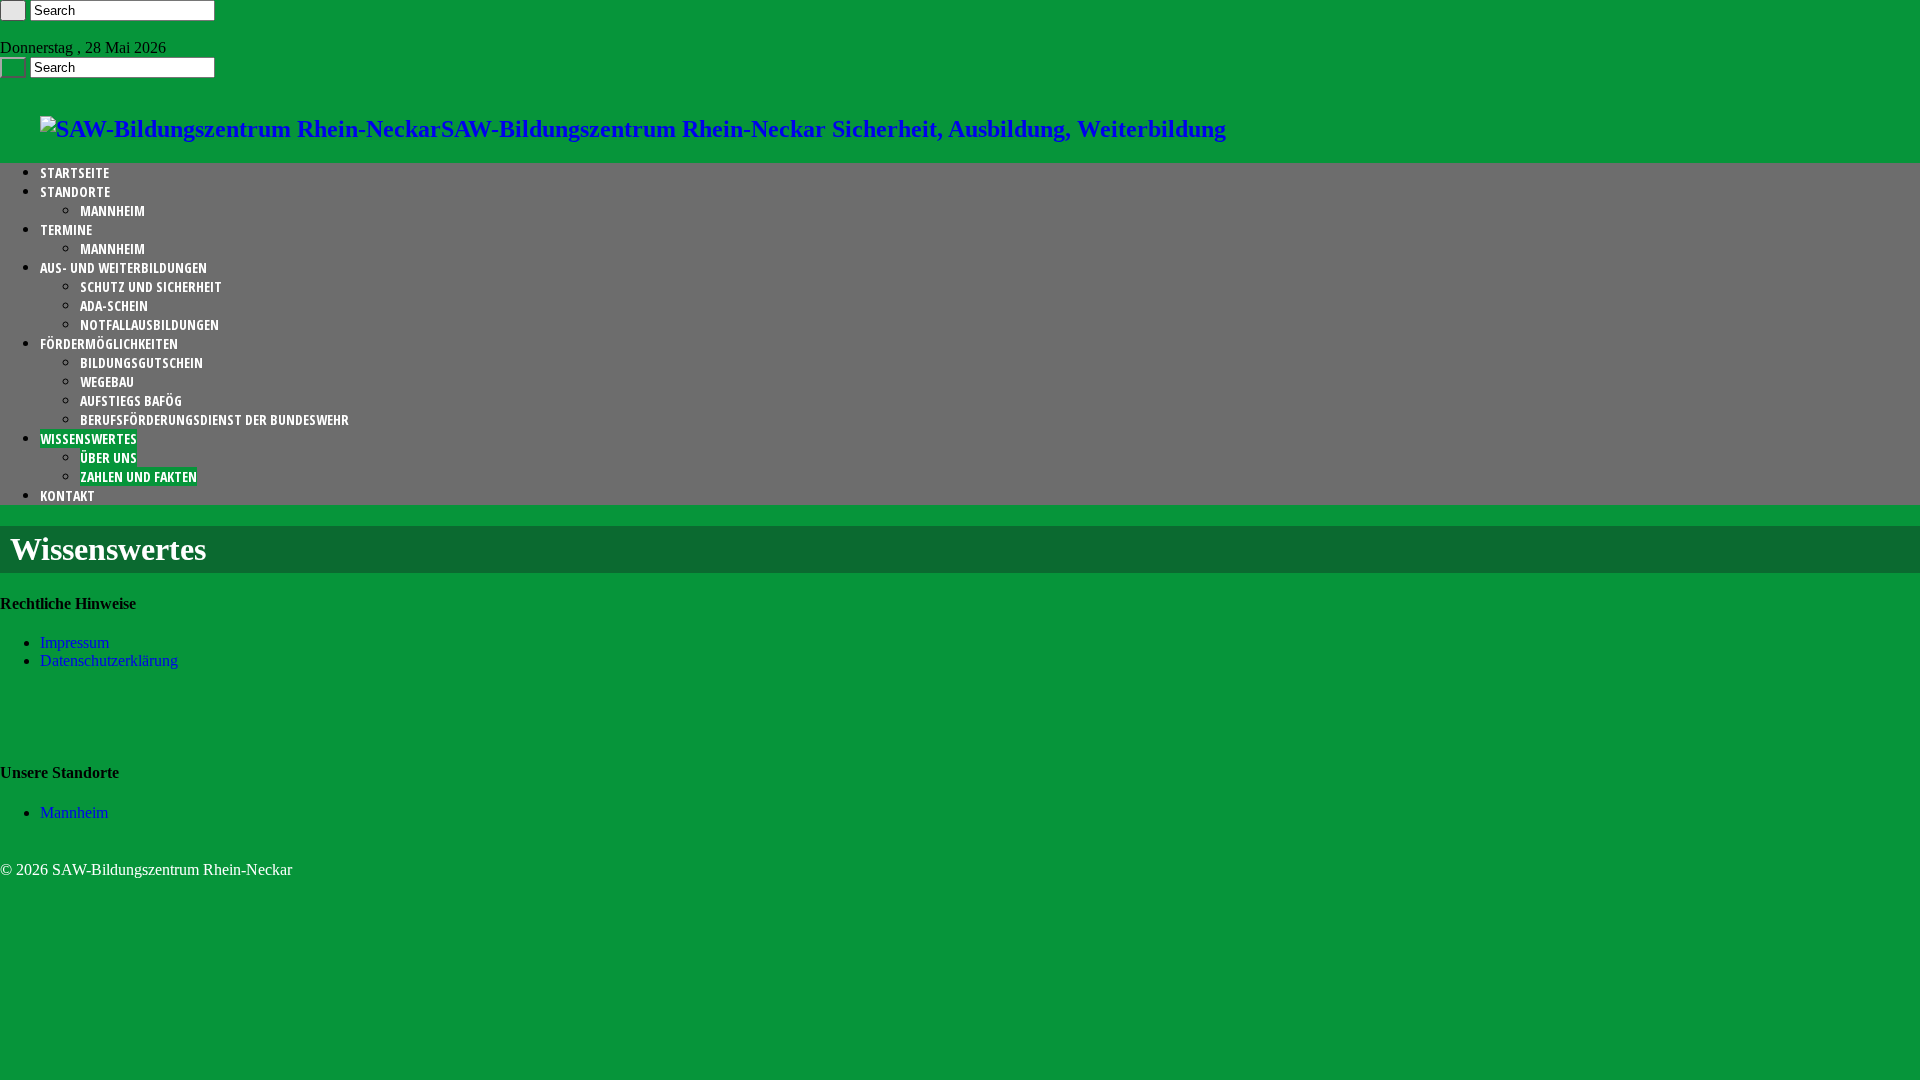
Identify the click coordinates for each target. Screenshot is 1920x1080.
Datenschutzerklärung (109, 660)
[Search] (13, 10)
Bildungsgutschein (141, 362)
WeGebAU (107, 381)
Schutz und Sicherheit (151, 286)
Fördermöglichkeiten (109, 343)
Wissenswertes (88, 438)
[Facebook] (6, 29)
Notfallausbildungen (149, 324)
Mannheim (112, 210)
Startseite (74, 172)
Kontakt (67, 495)
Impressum (74, 642)
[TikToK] (22, 29)
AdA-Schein (114, 305)
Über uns (108, 457)
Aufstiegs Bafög (131, 400)
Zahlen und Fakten (138, 476)
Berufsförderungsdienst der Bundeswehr (214, 419)
